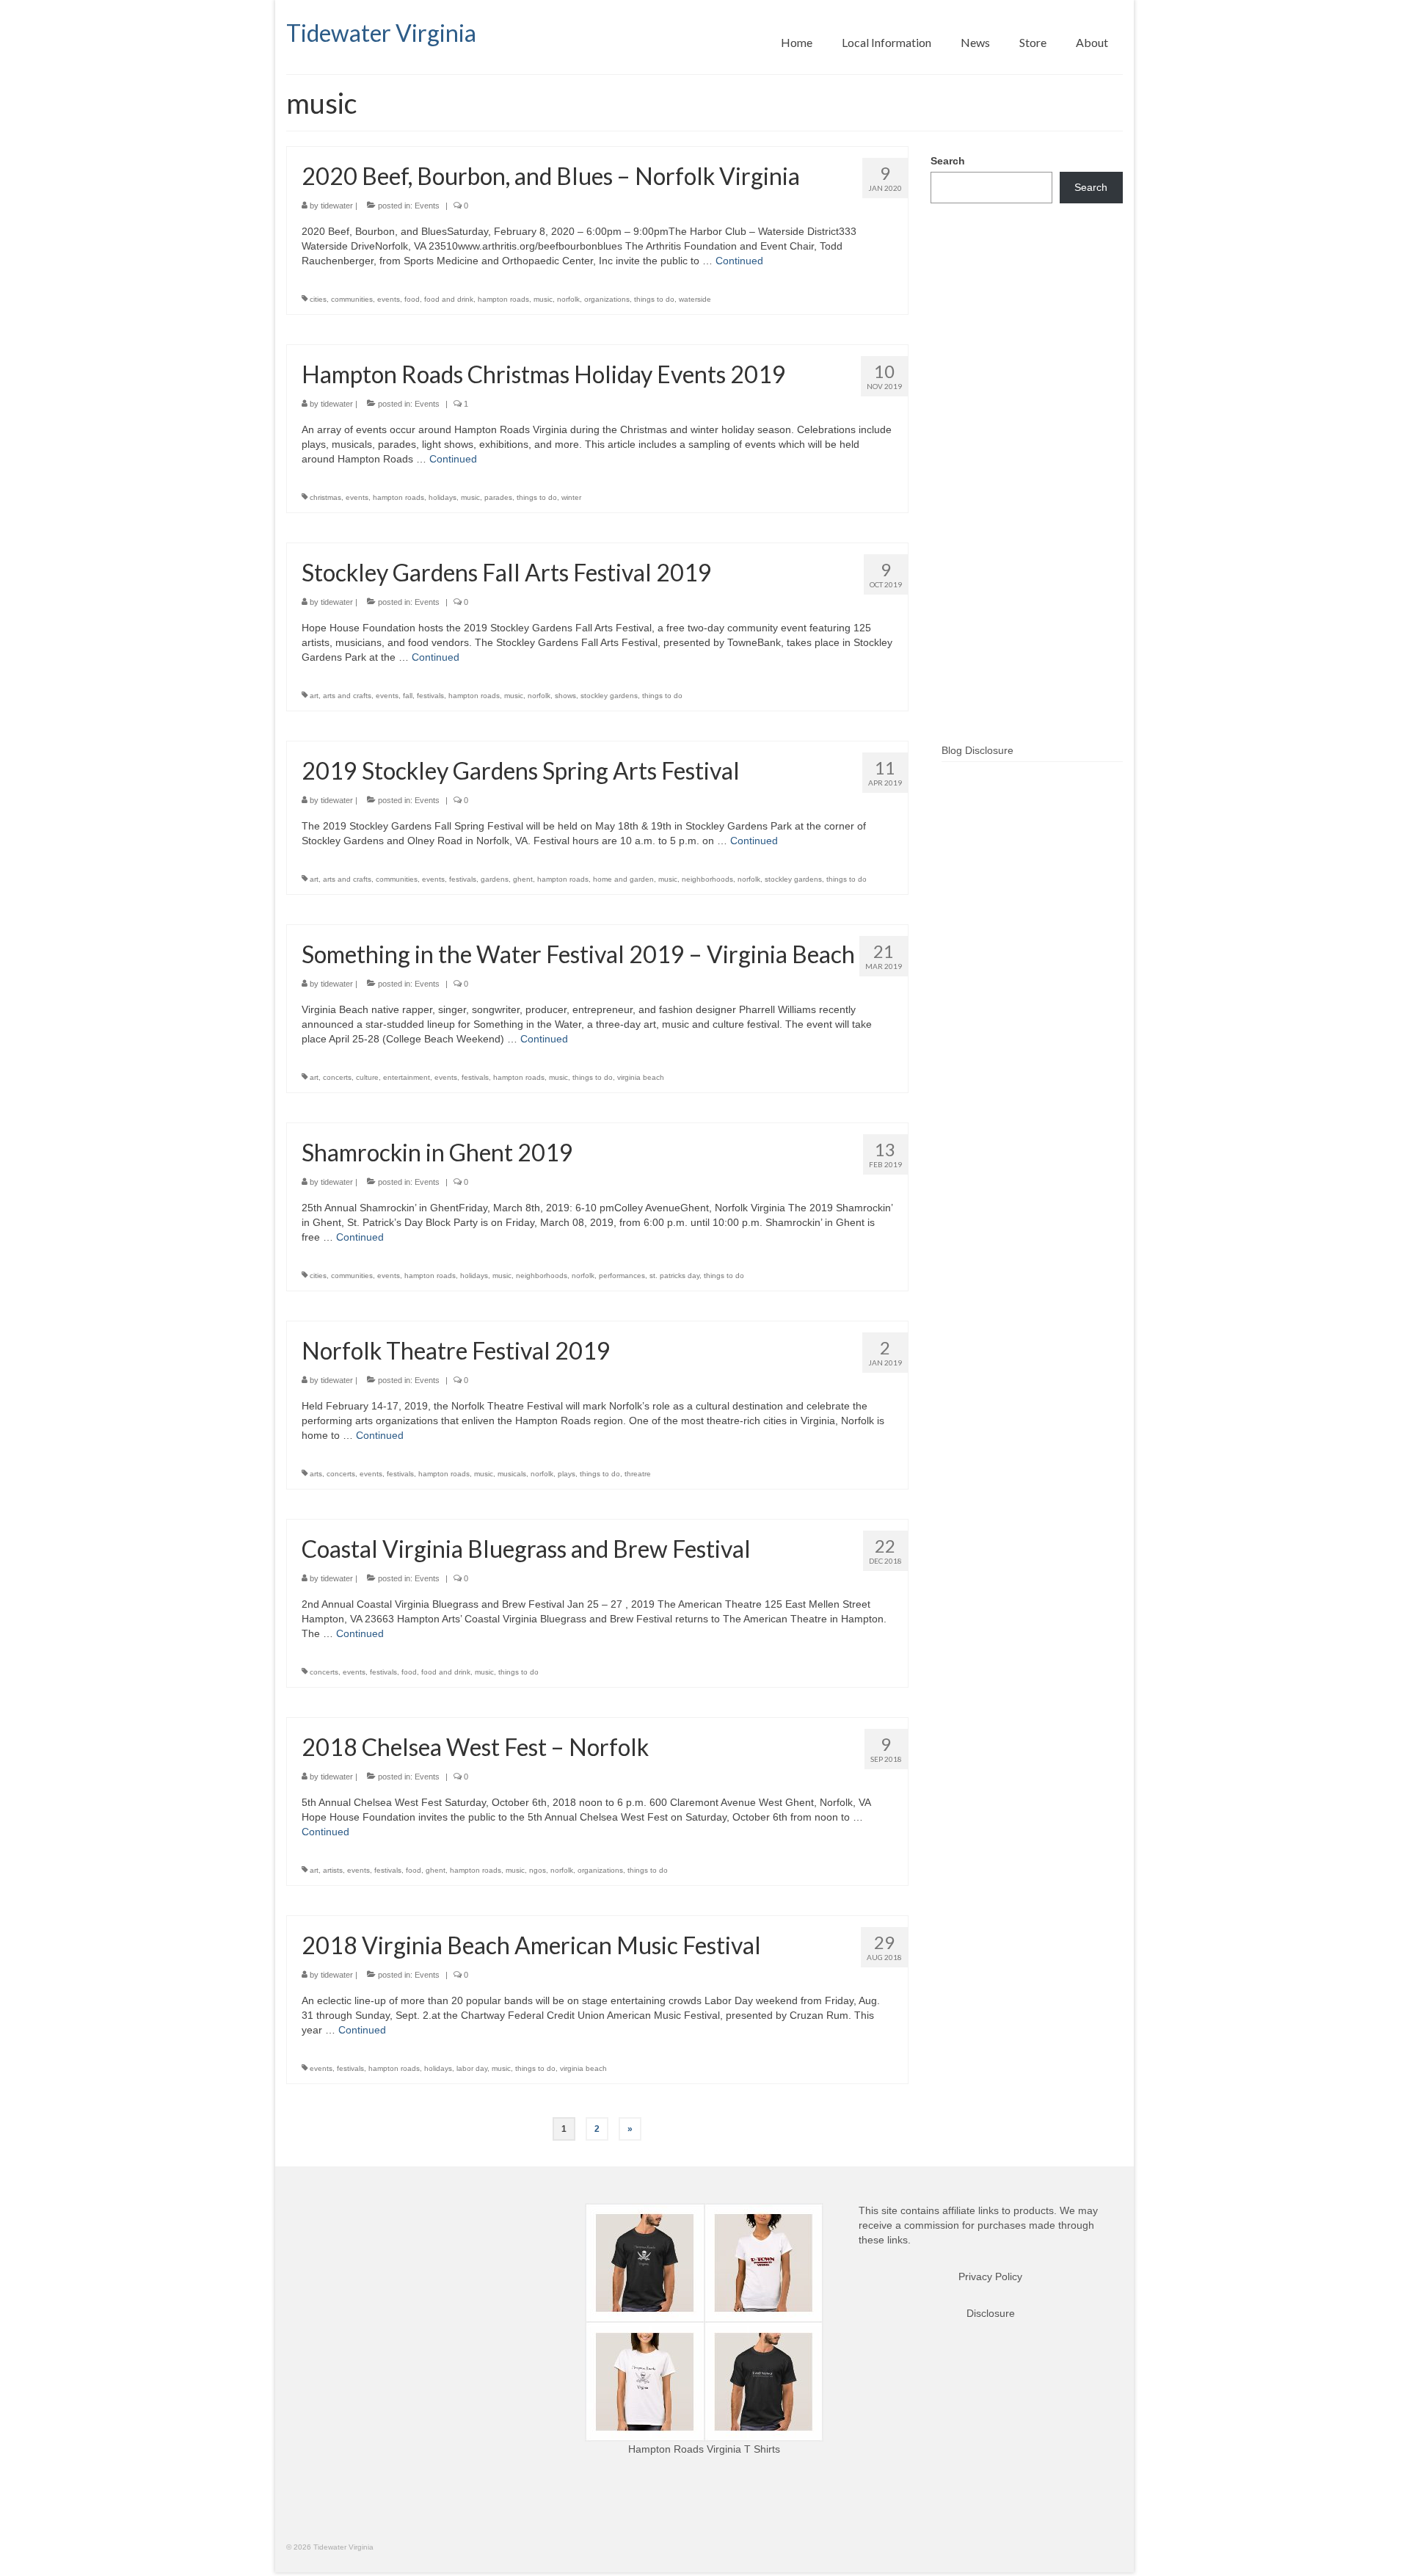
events (389, 299)
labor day (472, 2068)
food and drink (449, 299)
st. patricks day (674, 1276)
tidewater (337, 206)
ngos (538, 1870)
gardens (495, 879)
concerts (337, 1077)
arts (316, 1474)
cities (318, 299)
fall (408, 696)
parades (498, 497)
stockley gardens (609, 696)
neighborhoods (707, 879)
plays (567, 1474)
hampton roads (503, 299)
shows (565, 696)
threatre (638, 1474)
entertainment (407, 1077)
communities (352, 299)
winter (571, 497)
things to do (654, 299)
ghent (523, 879)
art (314, 696)
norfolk (568, 299)
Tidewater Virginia (381, 33)
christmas (325, 497)
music (543, 299)
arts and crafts (347, 696)
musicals (512, 1474)
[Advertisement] (1027, 497)
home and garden (623, 879)
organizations (607, 299)
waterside (695, 299)
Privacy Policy (990, 2276)
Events (427, 206)
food (412, 299)
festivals (430, 696)
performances (622, 1276)
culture (367, 1077)
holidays (443, 497)
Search (948, 161)
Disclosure (991, 2313)
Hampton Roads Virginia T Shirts (704, 2449)
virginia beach (641, 1077)
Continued (739, 261)
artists (333, 1870)
